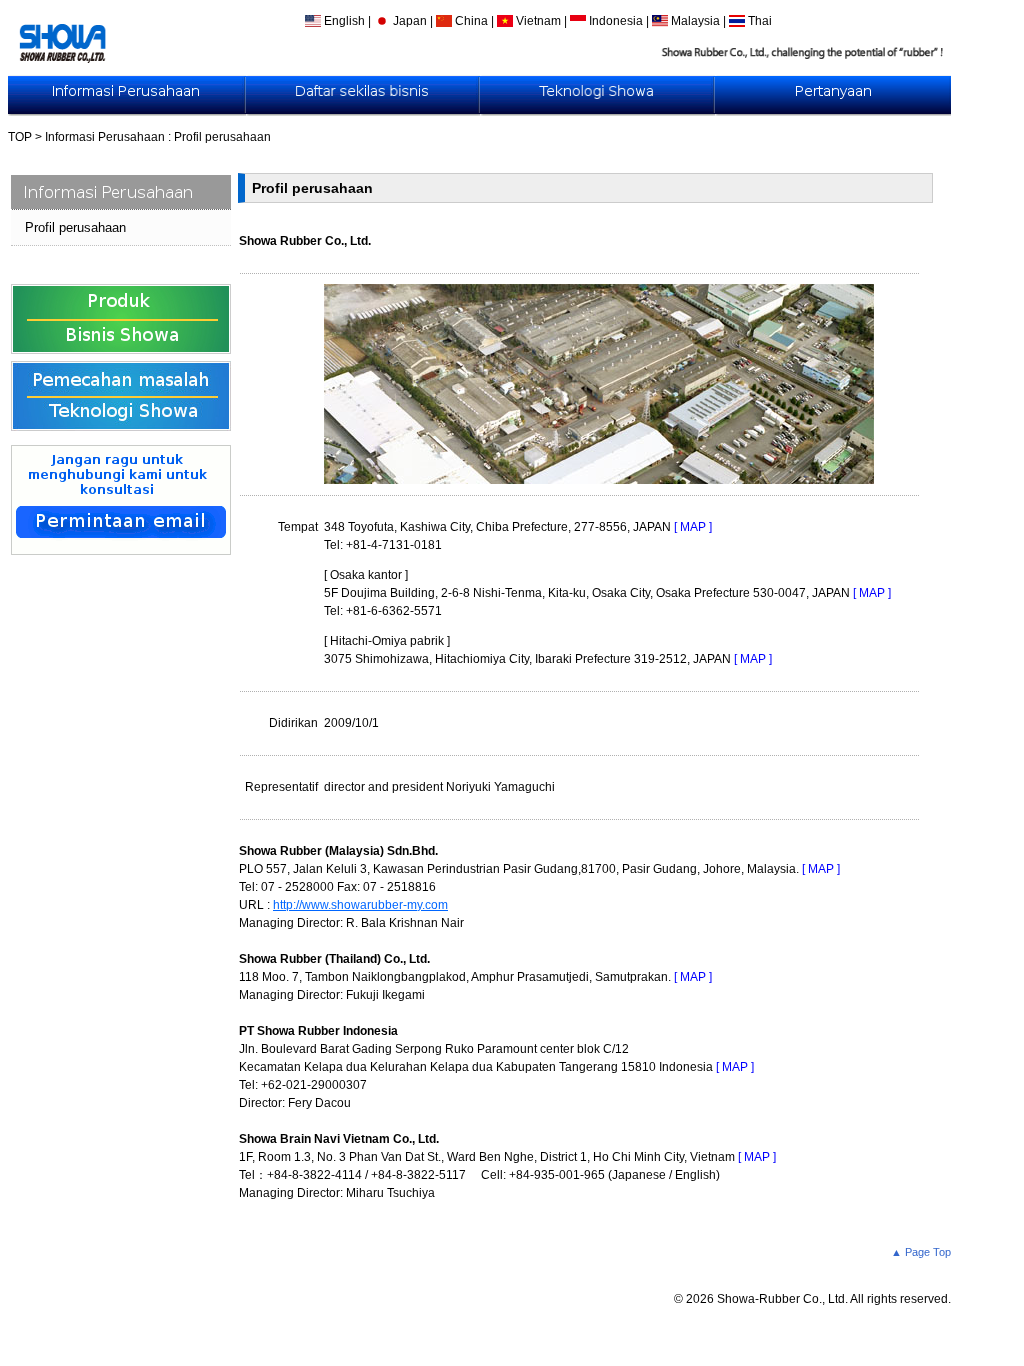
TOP (20, 137)
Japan (410, 21)
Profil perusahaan (75, 227)
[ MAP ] (693, 527)
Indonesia (616, 21)
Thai (758, 21)
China (471, 21)
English (344, 21)
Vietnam (538, 21)
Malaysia (695, 21)
